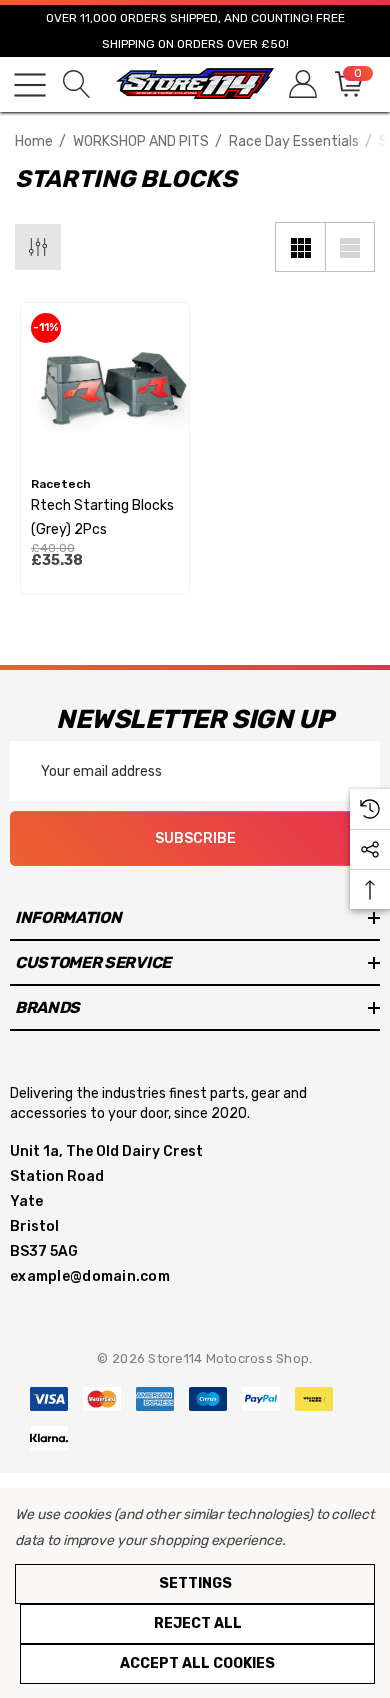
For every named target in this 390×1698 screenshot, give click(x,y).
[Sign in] (301, 84)
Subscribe (195, 838)
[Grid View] (300, 247)
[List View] (350, 247)
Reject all (198, 1623)
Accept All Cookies (197, 1663)
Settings (195, 1583)
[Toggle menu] (30, 85)
